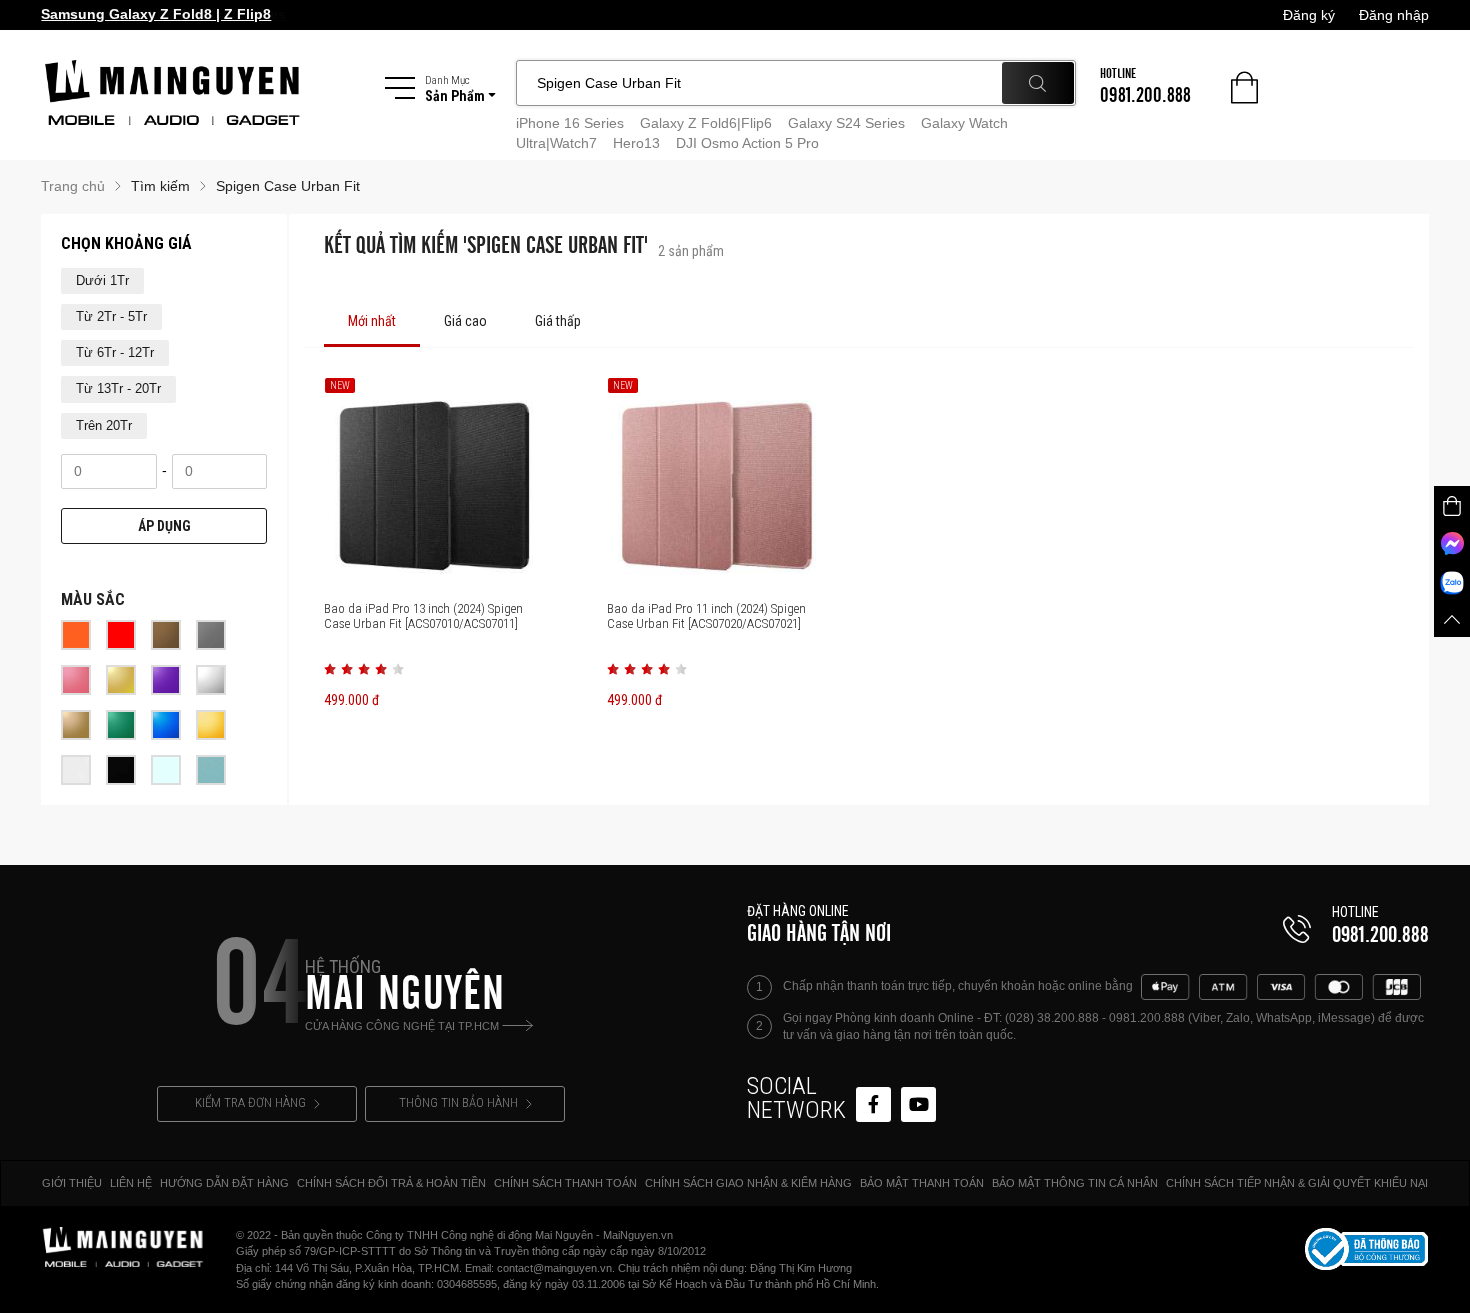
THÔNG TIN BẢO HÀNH (458, 1102)
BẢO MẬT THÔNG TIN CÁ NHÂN (1075, 1183)
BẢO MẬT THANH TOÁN (922, 1183)
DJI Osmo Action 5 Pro (747, 143)
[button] (330, 669)
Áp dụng (164, 526)
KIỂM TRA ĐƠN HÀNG (250, 1102)
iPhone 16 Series (570, 123)
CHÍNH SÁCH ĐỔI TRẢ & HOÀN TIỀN (391, 1183)
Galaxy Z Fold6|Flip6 (706, 123)
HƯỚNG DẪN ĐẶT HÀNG (224, 1183)
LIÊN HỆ (131, 1183)
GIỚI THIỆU (72, 1183)
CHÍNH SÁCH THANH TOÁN (565, 1183)
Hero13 (636, 143)
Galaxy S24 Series (846, 123)
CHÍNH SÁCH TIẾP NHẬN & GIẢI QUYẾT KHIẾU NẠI (1297, 1183)
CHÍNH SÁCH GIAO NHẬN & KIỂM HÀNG (748, 1183)
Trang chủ (73, 186)
